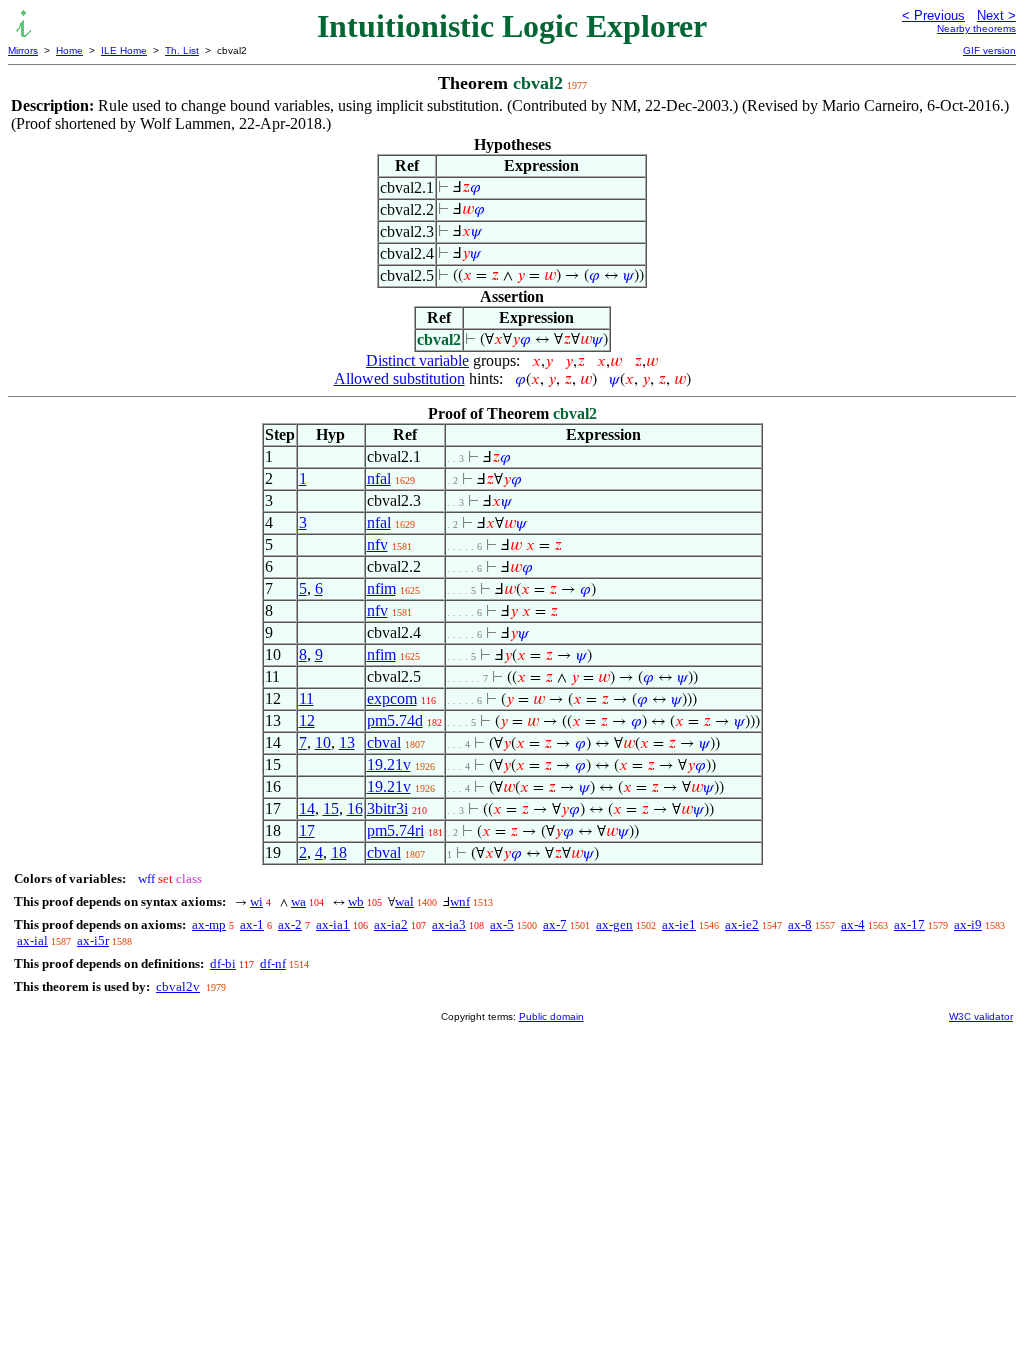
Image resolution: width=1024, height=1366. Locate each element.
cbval (384, 742)
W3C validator (981, 1016)
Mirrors (23, 50)
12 (307, 720)
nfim (381, 588)
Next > (996, 15)
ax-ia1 (333, 924)
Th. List (182, 50)
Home (69, 50)
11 (306, 698)
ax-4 (853, 924)
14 (307, 808)
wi (256, 901)
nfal (379, 478)
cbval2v (178, 986)
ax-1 (252, 924)
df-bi (223, 963)
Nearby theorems (976, 28)
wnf (460, 901)
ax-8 (800, 924)
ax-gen (614, 924)
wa (298, 901)
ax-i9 (968, 924)
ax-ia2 (391, 924)
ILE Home (124, 50)
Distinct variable (417, 360)
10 (323, 742)
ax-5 (502, 924)
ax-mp (209, 924)
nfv (377, 544)
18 (339, 852)
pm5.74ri (395, 830)
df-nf (273, 963)
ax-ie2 (742, 924)
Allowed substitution (399, 378)
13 (347, 742)
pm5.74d (395, 720)
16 (355, 808)
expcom (392, 698)
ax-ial (32, 940)
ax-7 (555, 924)
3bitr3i (387, 808)
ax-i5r (93, 940)
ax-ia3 (449, 924)
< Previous (933, 15)
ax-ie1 (679, 924)
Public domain (551, 1016)
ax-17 (909, 924)
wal (404, 901)
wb (356, 901)
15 (331, 808)
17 (307, 830)
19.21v (389, 764)
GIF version (989, 50)
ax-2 (290, 924)
